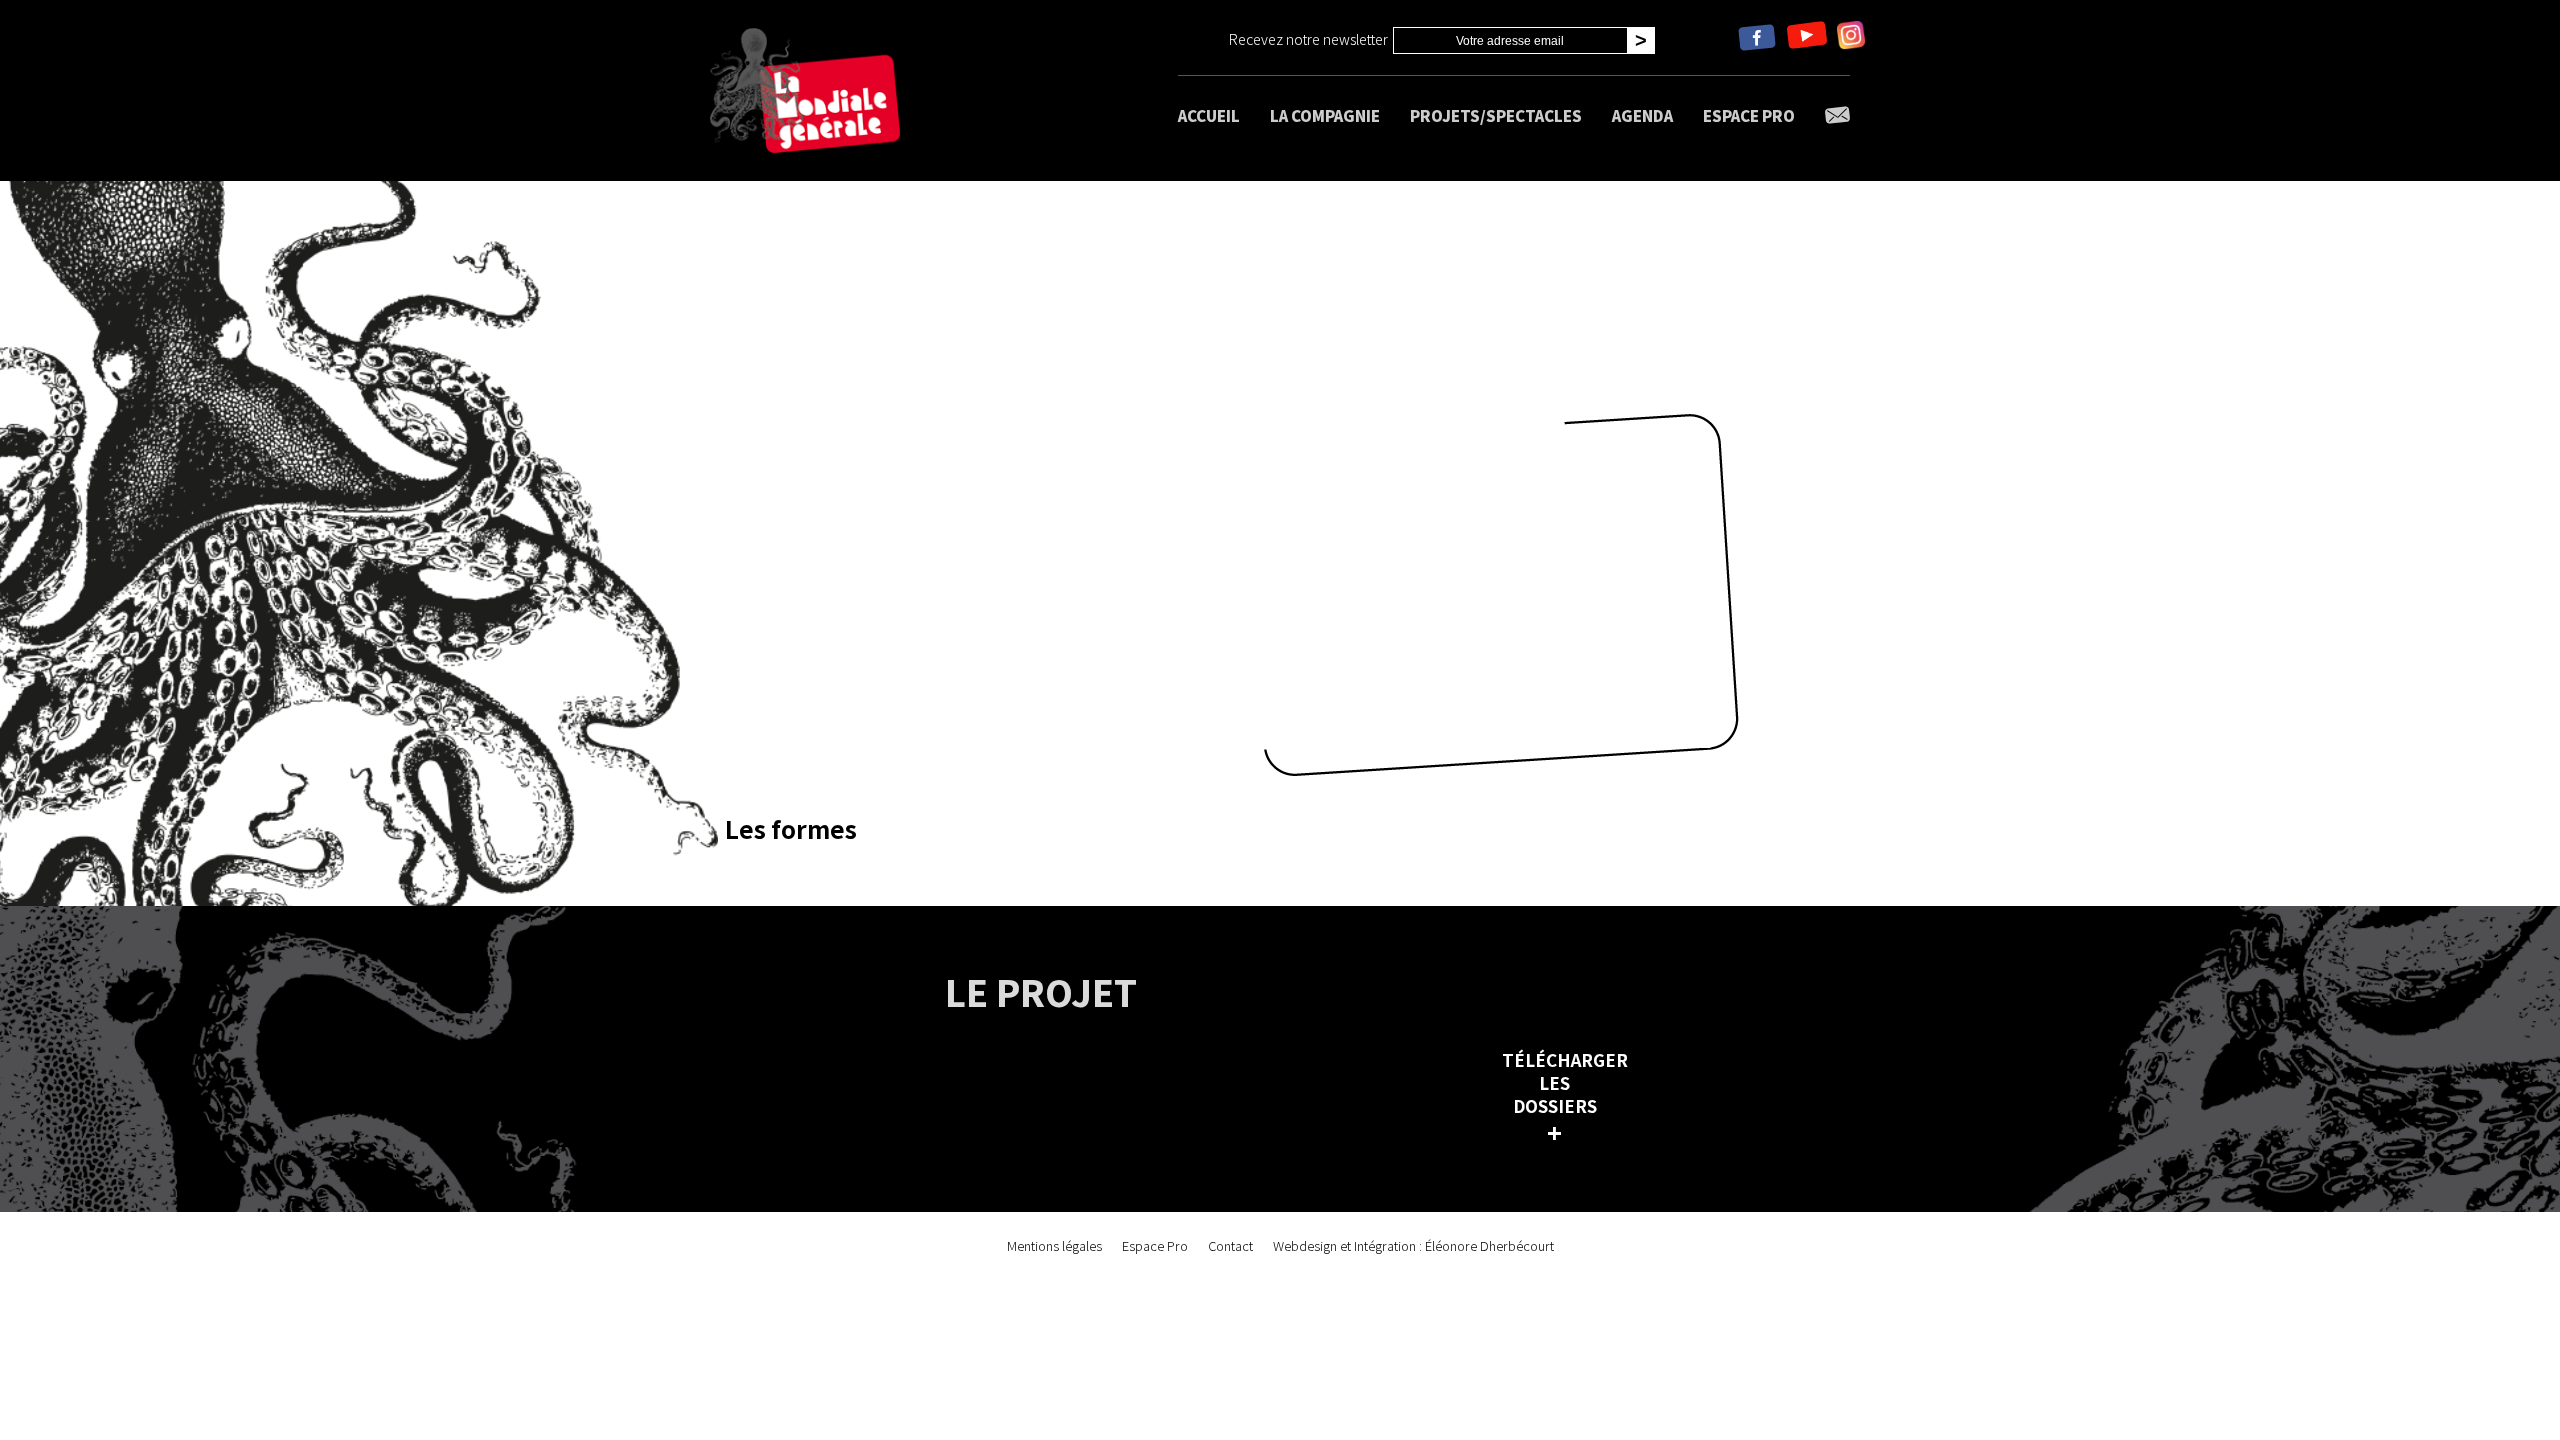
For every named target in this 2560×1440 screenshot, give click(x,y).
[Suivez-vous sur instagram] (1851, 37)
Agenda (1642, 116)
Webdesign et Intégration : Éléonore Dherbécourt (1413, 1245)
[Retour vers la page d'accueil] (805, 90)
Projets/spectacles (1496, 116)
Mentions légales (1054, 1245)
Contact (1230, 1245)
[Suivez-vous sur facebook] (1757, 38)
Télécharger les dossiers (1559, 1097)
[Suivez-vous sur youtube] (1807, 37)
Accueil (1209, 116)
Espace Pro (1749, 116)
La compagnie (1325, 116)
